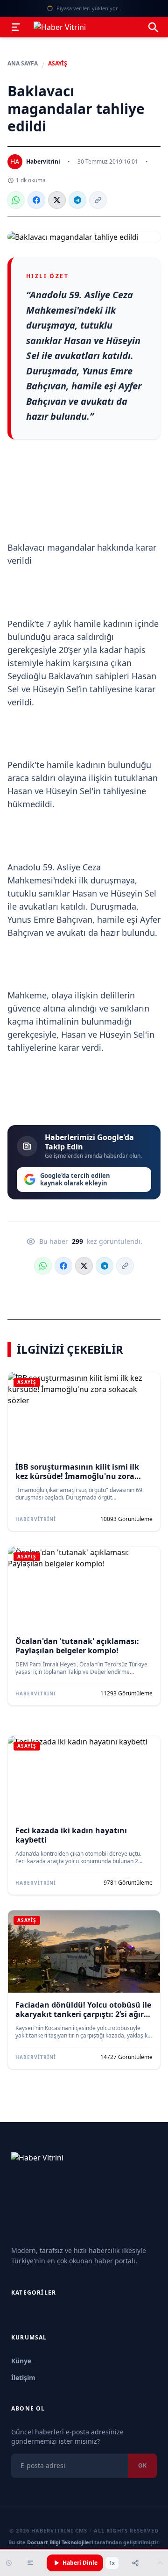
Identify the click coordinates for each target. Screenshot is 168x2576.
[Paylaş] (135, 2563)
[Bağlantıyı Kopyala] (98, 200)
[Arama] (153, 27)
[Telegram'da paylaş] (77, 200)
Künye (21, 2361)
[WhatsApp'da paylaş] (16, 200)
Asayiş (58, 64)
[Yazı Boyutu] (30, 2563)
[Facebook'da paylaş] (36, 200)
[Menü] (16, 27)
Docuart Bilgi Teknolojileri (60, 2542)
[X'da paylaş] (57, 200)
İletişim (23, 2378)
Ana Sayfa (23, 64)
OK (142, 2465)
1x (112, 2563)
